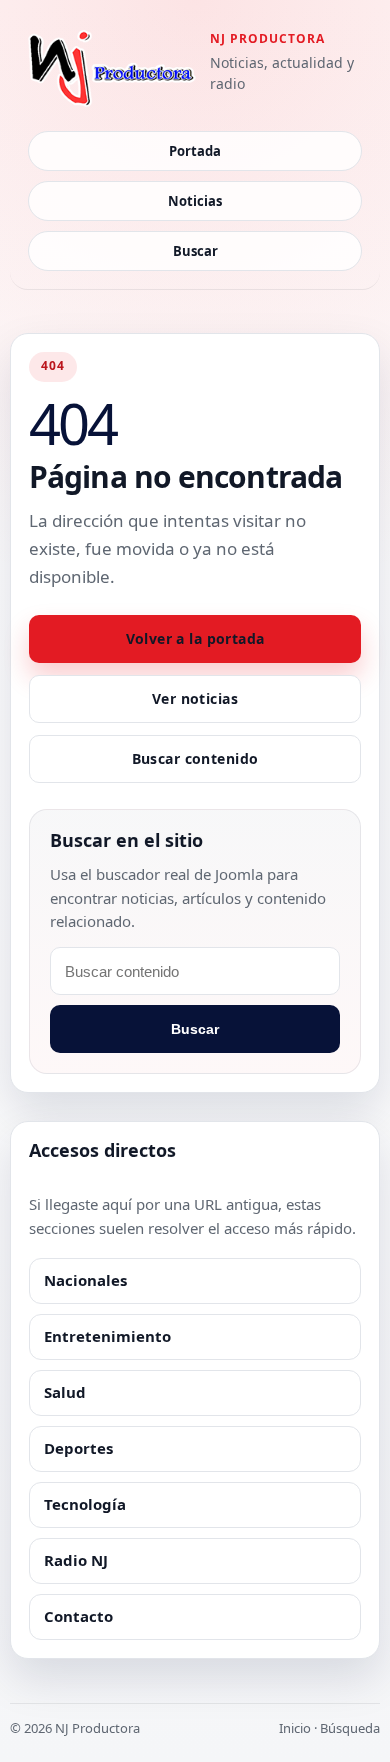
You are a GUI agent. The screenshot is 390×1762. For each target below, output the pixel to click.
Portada (195, 151)
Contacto (78, 1616)
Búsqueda (350, 1728)
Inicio (295, 1728)
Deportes (78, 1448)
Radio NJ (76, 1560)
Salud (65, 1392)
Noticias (195, 201)
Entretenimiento (107, 1336)
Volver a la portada (195, 638)
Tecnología (85, 1504)
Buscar (195, 251)
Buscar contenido (195, 758)
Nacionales (85, 1280)
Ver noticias (195, 698)
